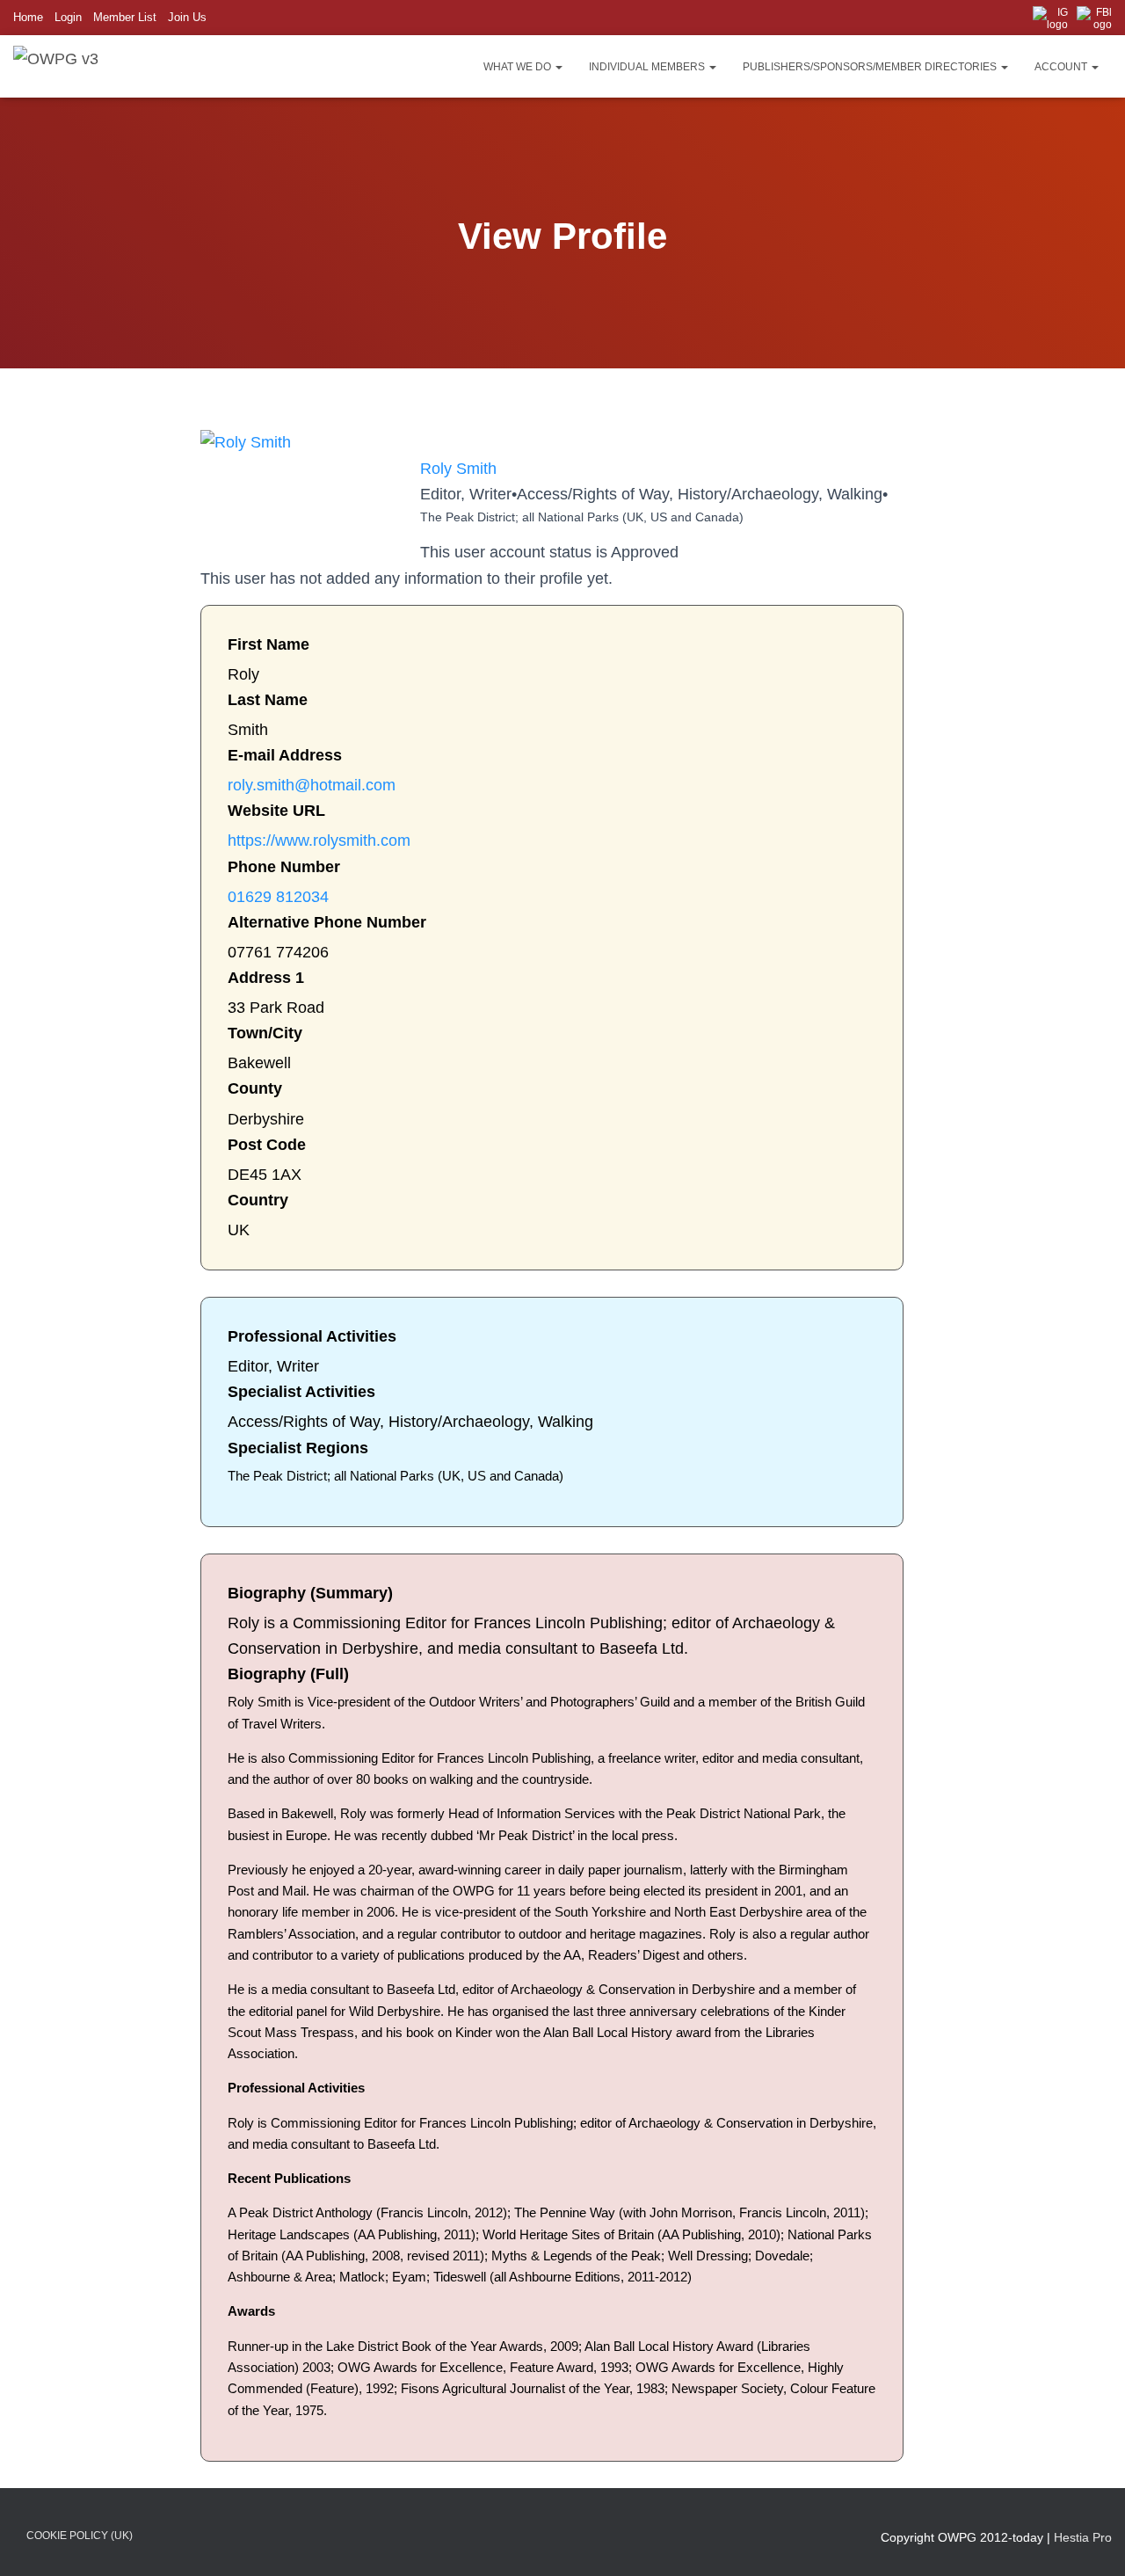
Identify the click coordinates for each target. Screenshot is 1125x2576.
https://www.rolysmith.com (319, 840)
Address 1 (266, 978)
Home (28, 17)
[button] (558, 67)
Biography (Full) (288, 1674)
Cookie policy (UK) (80, 2536)
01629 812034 (278, 897)
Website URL (276, 811)
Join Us (187, 17)
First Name (269, 644)
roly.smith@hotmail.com (312, 785)
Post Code (267, 1145)
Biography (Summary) (310, 1593)
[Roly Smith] (246, 442)
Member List (125, 17)
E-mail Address (285, 755)
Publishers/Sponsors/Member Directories (871, 67)
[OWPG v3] (56, 66)
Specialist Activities (301, 1392)
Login (68, 17)
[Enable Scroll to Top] (1090, 2541)
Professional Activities (312, 1336)
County (255, 1088)
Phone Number (284, 867)
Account (1062, 67)
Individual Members (648, 67)
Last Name (268, 700)
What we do (519, 67)
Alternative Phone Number (327, 922)
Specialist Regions (298, 1448)
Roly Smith (458, 469)
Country (258, 1200)
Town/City (265, 1033)
